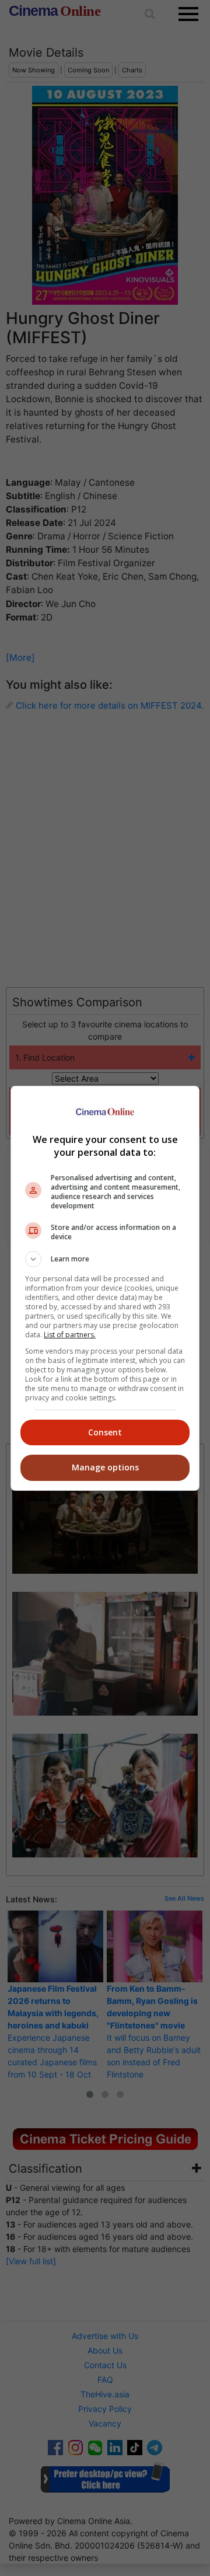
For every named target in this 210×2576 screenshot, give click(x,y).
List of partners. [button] (70, 1335)
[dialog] (105, 1288)
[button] (105, 1259)
